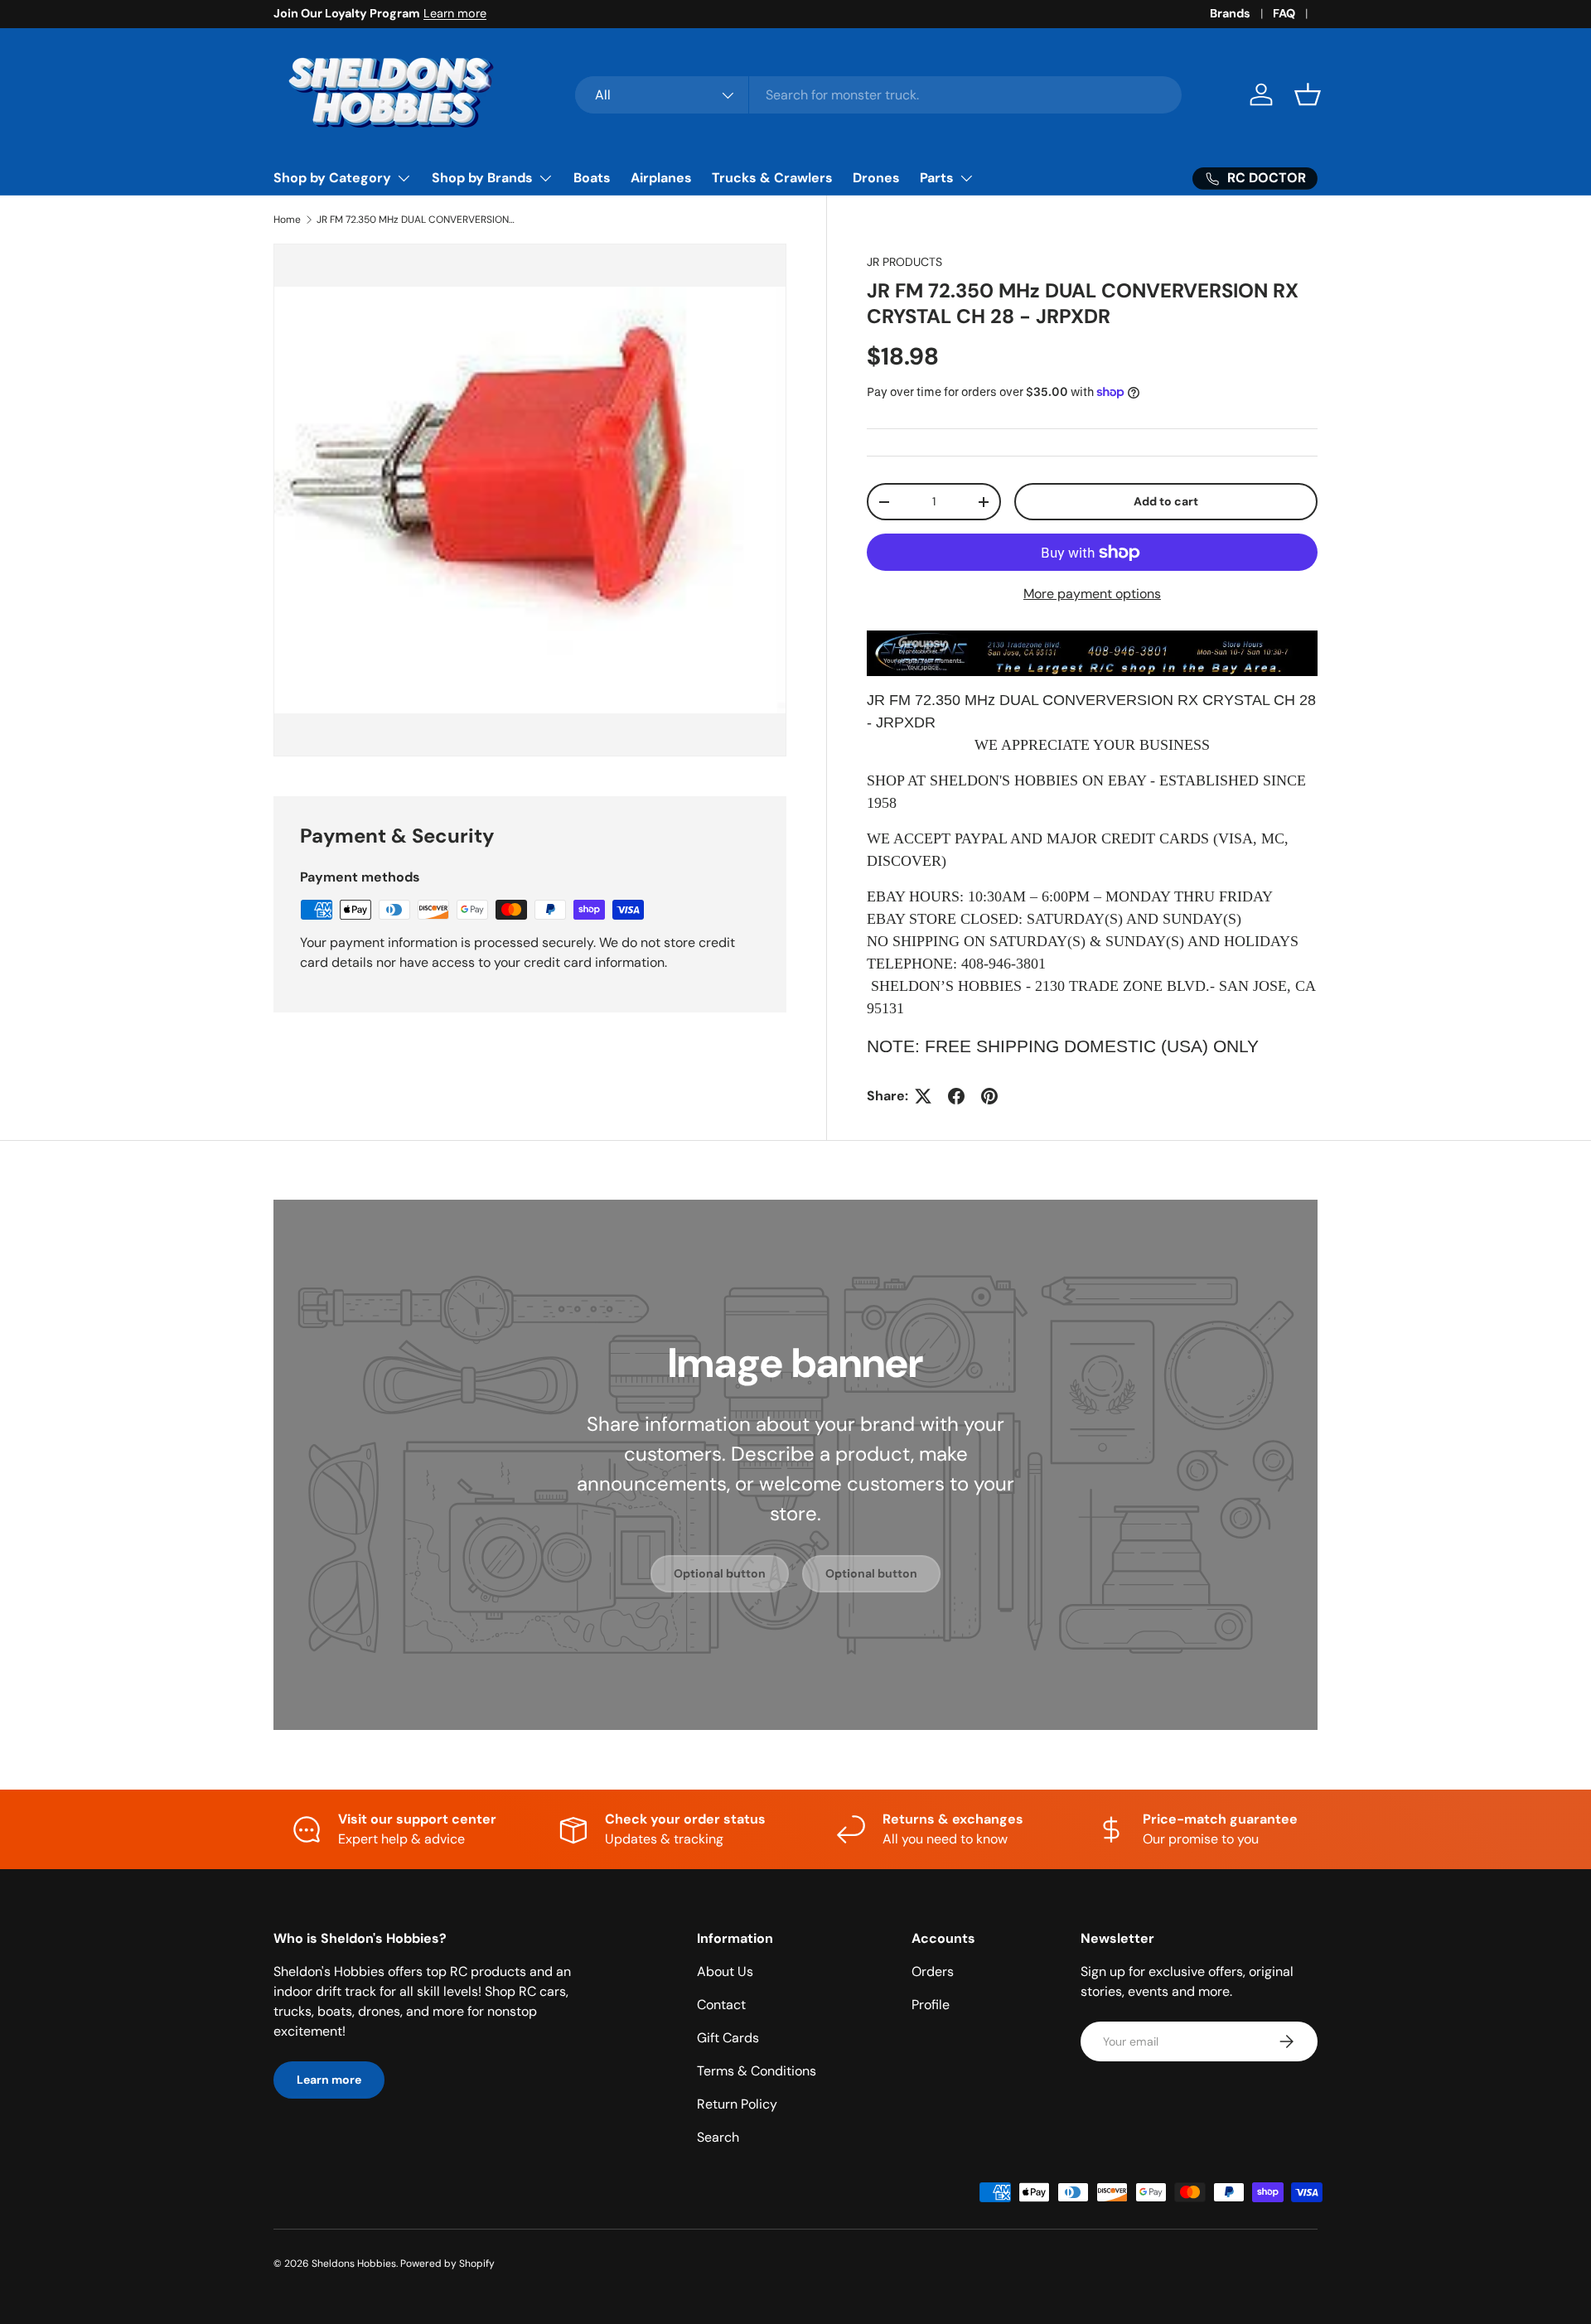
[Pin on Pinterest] (989, 1096)
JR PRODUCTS (904, 262)
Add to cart (1166, 501)
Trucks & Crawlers (772, 178)
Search (718, 2137)
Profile (931, 2005)
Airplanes (661, 178)
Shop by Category (332, 178)
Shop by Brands (482, 178)
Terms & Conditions (757, 2071)
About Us (725, 1971)
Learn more (455, 13)
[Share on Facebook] (956, 1096)
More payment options (1092, 594)
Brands (1230, 13)
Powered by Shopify (447, 2264)
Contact (721, 2005)
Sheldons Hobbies (354, 2264)
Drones (876, 178)
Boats (592, 178)
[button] (1308, 94)
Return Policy (737, 2104)
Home (287, 220)
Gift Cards (728, 2038)
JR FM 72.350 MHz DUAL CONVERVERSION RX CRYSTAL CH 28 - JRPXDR (416, 220)
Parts (937, 178)
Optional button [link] (720, 1573)
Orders (933, 1971)
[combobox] (879, 95)
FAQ (1284, 13)
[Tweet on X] (923, 1096)
